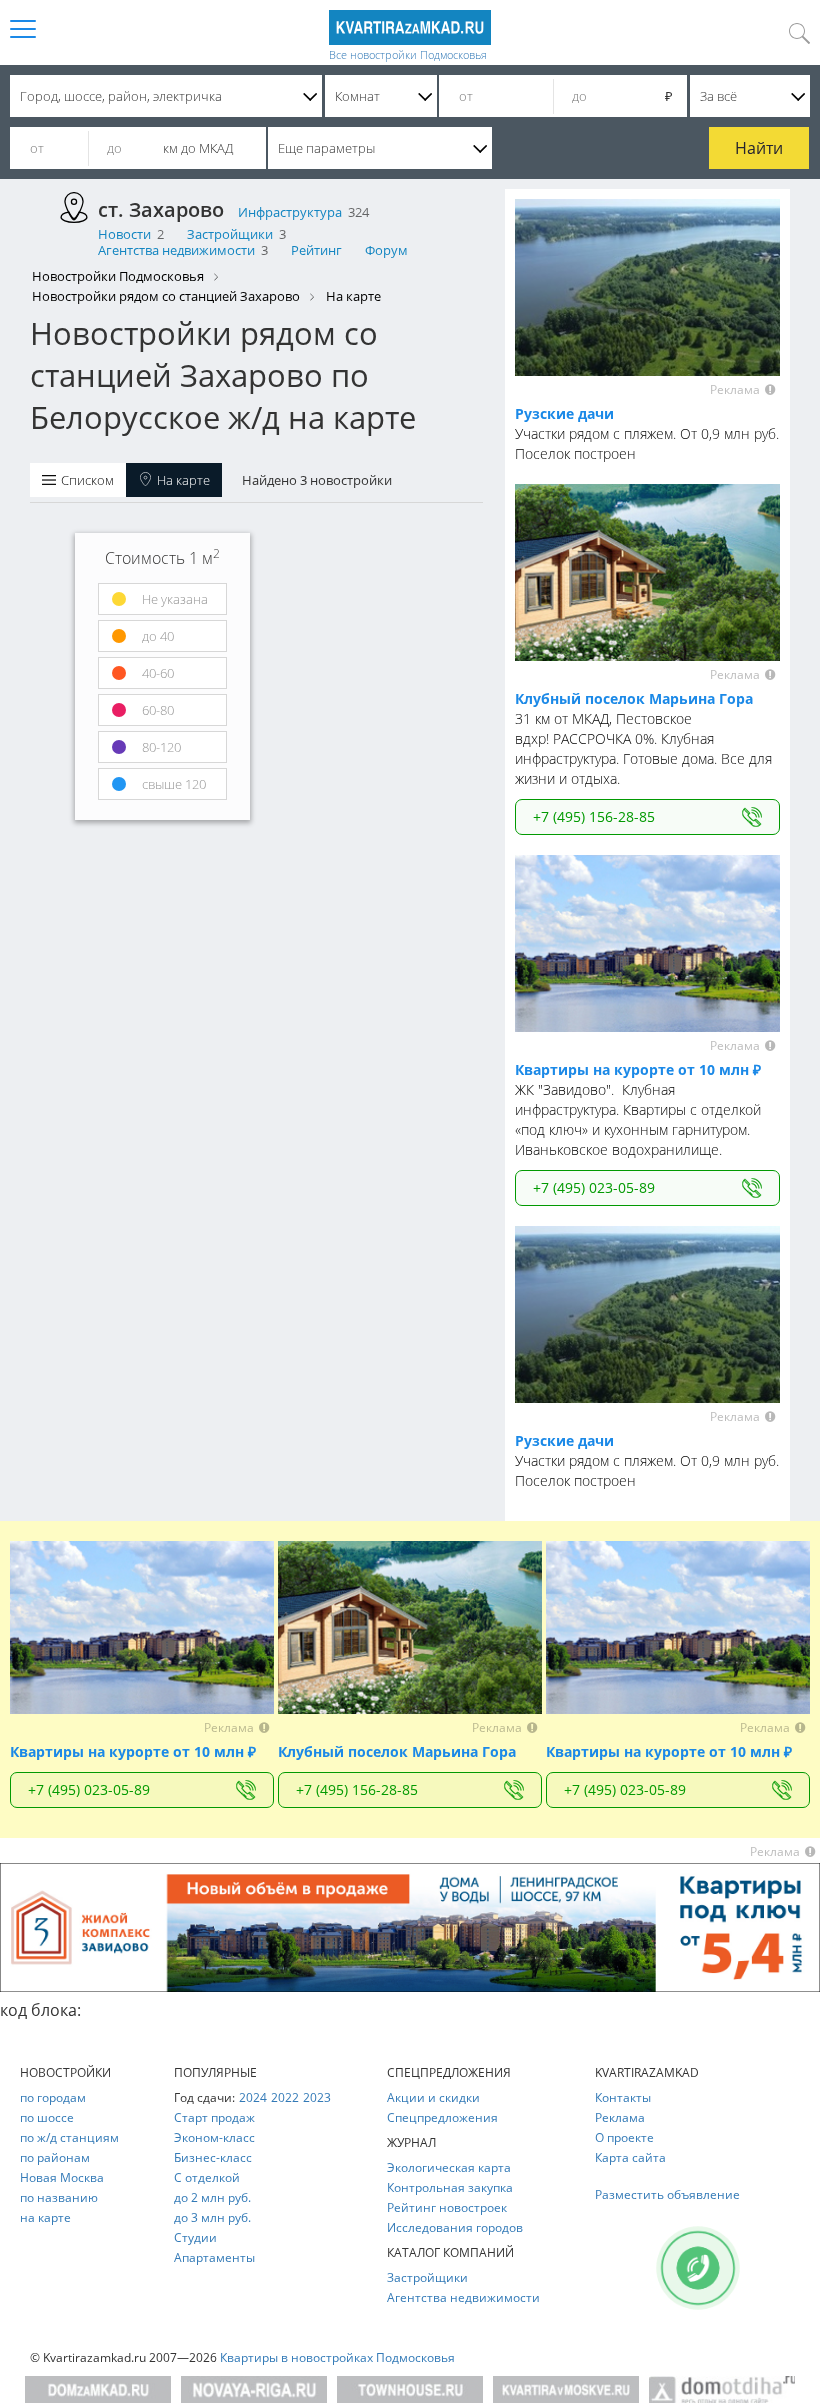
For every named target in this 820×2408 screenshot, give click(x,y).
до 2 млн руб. (212, 2197)
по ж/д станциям (69, 2137)
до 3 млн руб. (212, 2217)
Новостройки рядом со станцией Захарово (166, 296)
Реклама (620, 2117)
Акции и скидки (433, 2097)
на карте (45, 2217)
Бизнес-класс (213, 2157)
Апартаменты (214, 2257)
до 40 (156, 636)
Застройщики (230, 234)
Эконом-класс (214, 2137)
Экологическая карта (449, 2167)
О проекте (624, 2137)
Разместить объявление (667, 2194)
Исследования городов (455, 2227)
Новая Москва (62, 2177)
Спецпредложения (442, 2117)
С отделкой (207, 2177)
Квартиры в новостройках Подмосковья (337, 2357)
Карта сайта (630, 2157)
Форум (386, 250)
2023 (317, 2097)
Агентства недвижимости (176, 250)
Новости (124, 234)
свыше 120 (172, 784)
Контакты (623, 2097)
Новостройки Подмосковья (118, 276)
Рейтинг (316, 250)
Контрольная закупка (450, 2187)
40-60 (156, 673)
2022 (285, 2097)
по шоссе (47, 2117)
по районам (55, 2157)
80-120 (160, 747)
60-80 (156, 710)
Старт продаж (214, 2117)
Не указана (173, 599)
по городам (53, 2097)
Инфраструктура (290, 212)
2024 (253, 2097)
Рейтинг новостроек (447, 2207)
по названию (59, 2197)
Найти (759, 148)
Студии (195, 2237)
